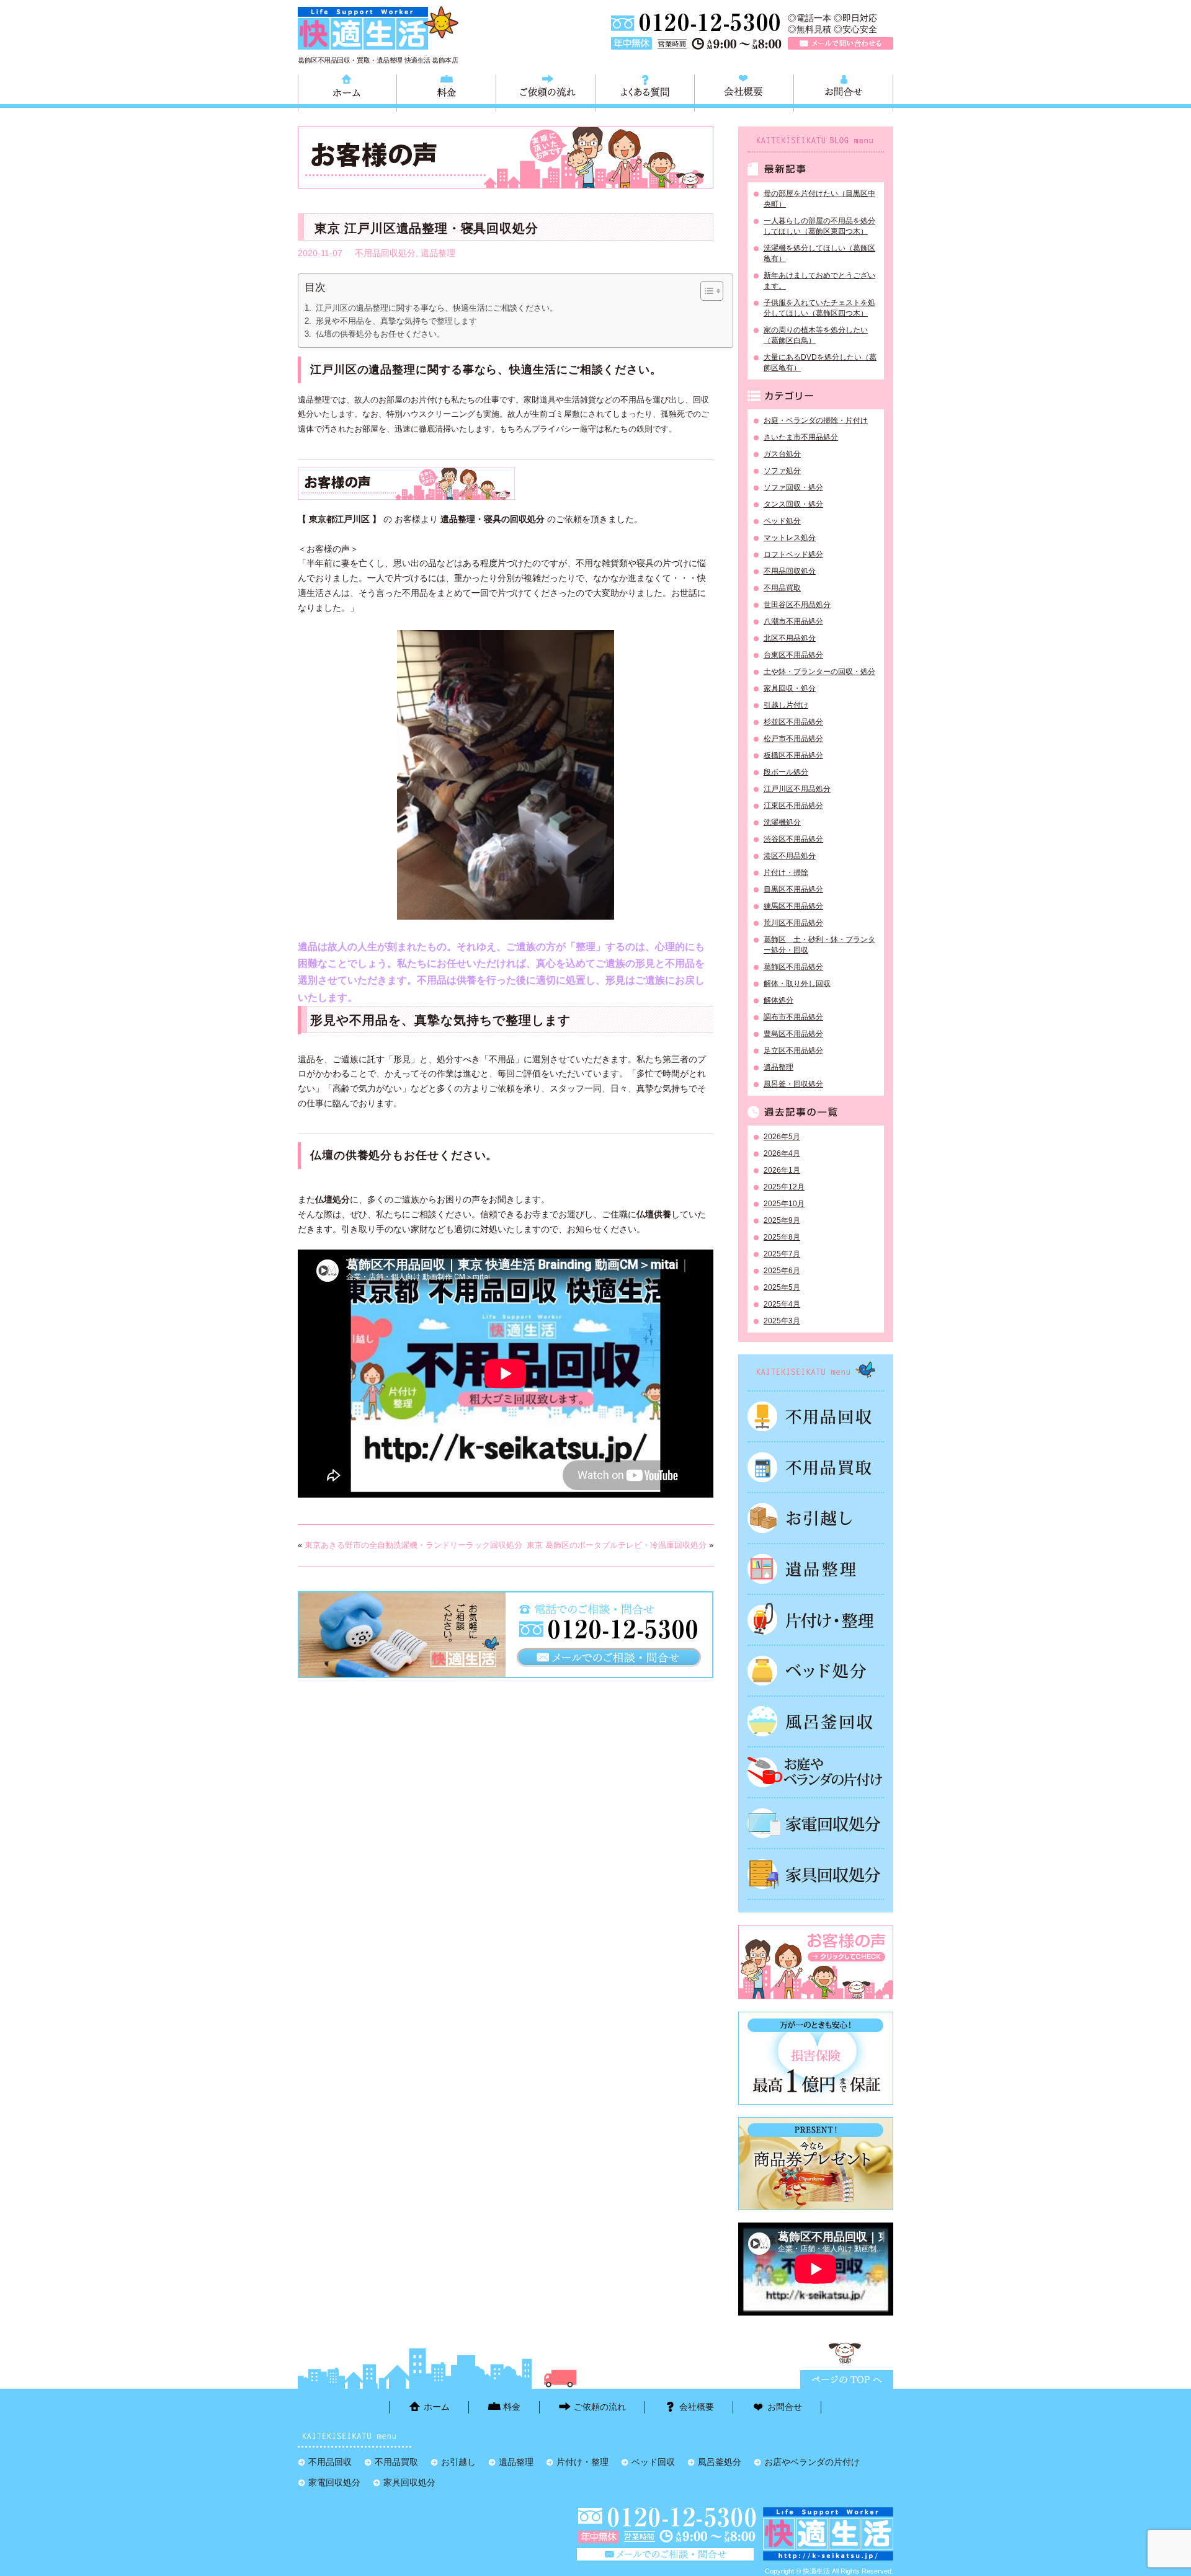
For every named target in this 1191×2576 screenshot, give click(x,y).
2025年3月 (782, 1321)
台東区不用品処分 (793, 655)
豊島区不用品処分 (793, 1034)
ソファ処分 (782, 471)
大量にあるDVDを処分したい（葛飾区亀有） (820, 362)
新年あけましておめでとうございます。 (819, 281)
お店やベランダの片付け (812, 2462)
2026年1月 (782, 1170)
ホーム (347, 91)
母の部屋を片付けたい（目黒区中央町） (819, 199)
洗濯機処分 (782, 822)
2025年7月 (782, 1254)
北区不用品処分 (790, 638)
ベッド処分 (782, 521)
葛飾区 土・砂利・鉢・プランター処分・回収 (819, 945)
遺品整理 (438, 253)
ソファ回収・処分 (793, 487)
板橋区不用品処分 (793, 755)
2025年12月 (784, 1187)
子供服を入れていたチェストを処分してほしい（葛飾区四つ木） (819, 308)
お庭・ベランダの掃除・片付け (816, 420)
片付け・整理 (816, 1620)
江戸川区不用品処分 (797, 789)
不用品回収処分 (385, 253)
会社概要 (744, 91)
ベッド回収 (816, 1671)
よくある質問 (645, 91)
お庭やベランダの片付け (816, 1772)
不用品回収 (816, 1416)
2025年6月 (782, 1271)
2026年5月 (782, 1137)
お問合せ (843, 91)
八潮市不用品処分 (793, 621)
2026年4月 (782, 1153)
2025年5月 (782, 1287)
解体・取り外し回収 (797, 984)
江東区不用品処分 (793, 806)
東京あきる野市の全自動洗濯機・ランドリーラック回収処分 (413, 1545)
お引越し (816, 1518)
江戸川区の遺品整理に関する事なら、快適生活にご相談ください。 (437, 308)
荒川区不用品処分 (793, 923)
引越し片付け (786, 705)
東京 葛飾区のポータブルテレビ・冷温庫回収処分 (617, 1545)
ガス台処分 (782, 454)
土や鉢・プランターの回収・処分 (819, 672)
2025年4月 (782, 1304)
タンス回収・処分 (793, 504)
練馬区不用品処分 (793, 906)
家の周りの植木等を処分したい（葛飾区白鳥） (816, 335)
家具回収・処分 (790, 688)
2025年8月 (782, 1237)
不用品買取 (782, 588)
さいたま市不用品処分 (801, 437)
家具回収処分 (816, 1874)
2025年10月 (784, 1204)
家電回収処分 (816, 1823)
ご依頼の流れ (546, 91)
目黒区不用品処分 (793, 889)
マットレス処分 (790, 538)
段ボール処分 (786, 772)
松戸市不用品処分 (793, 739)
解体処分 (778, 1000)
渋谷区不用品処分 (793, 839)
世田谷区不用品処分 (797, 605)
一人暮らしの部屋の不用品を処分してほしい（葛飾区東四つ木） (819, 226)
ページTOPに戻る (847, 2379)
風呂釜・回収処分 (793, 1084)
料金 (446, 91)
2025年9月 (782, 1220)
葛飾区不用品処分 (793, 967)
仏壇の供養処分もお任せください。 (380, 334)
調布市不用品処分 (793, 1017)
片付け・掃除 (786, 873)
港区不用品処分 (790, 856)
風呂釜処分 (816, 1721)
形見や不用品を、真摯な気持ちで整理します (396, 321)
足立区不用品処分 (793, 1050)
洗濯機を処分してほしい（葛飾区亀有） (819, 253)
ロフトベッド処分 (793, 554)
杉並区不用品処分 (793, 722)
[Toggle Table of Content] (706, 291)
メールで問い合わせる (841, 43)
